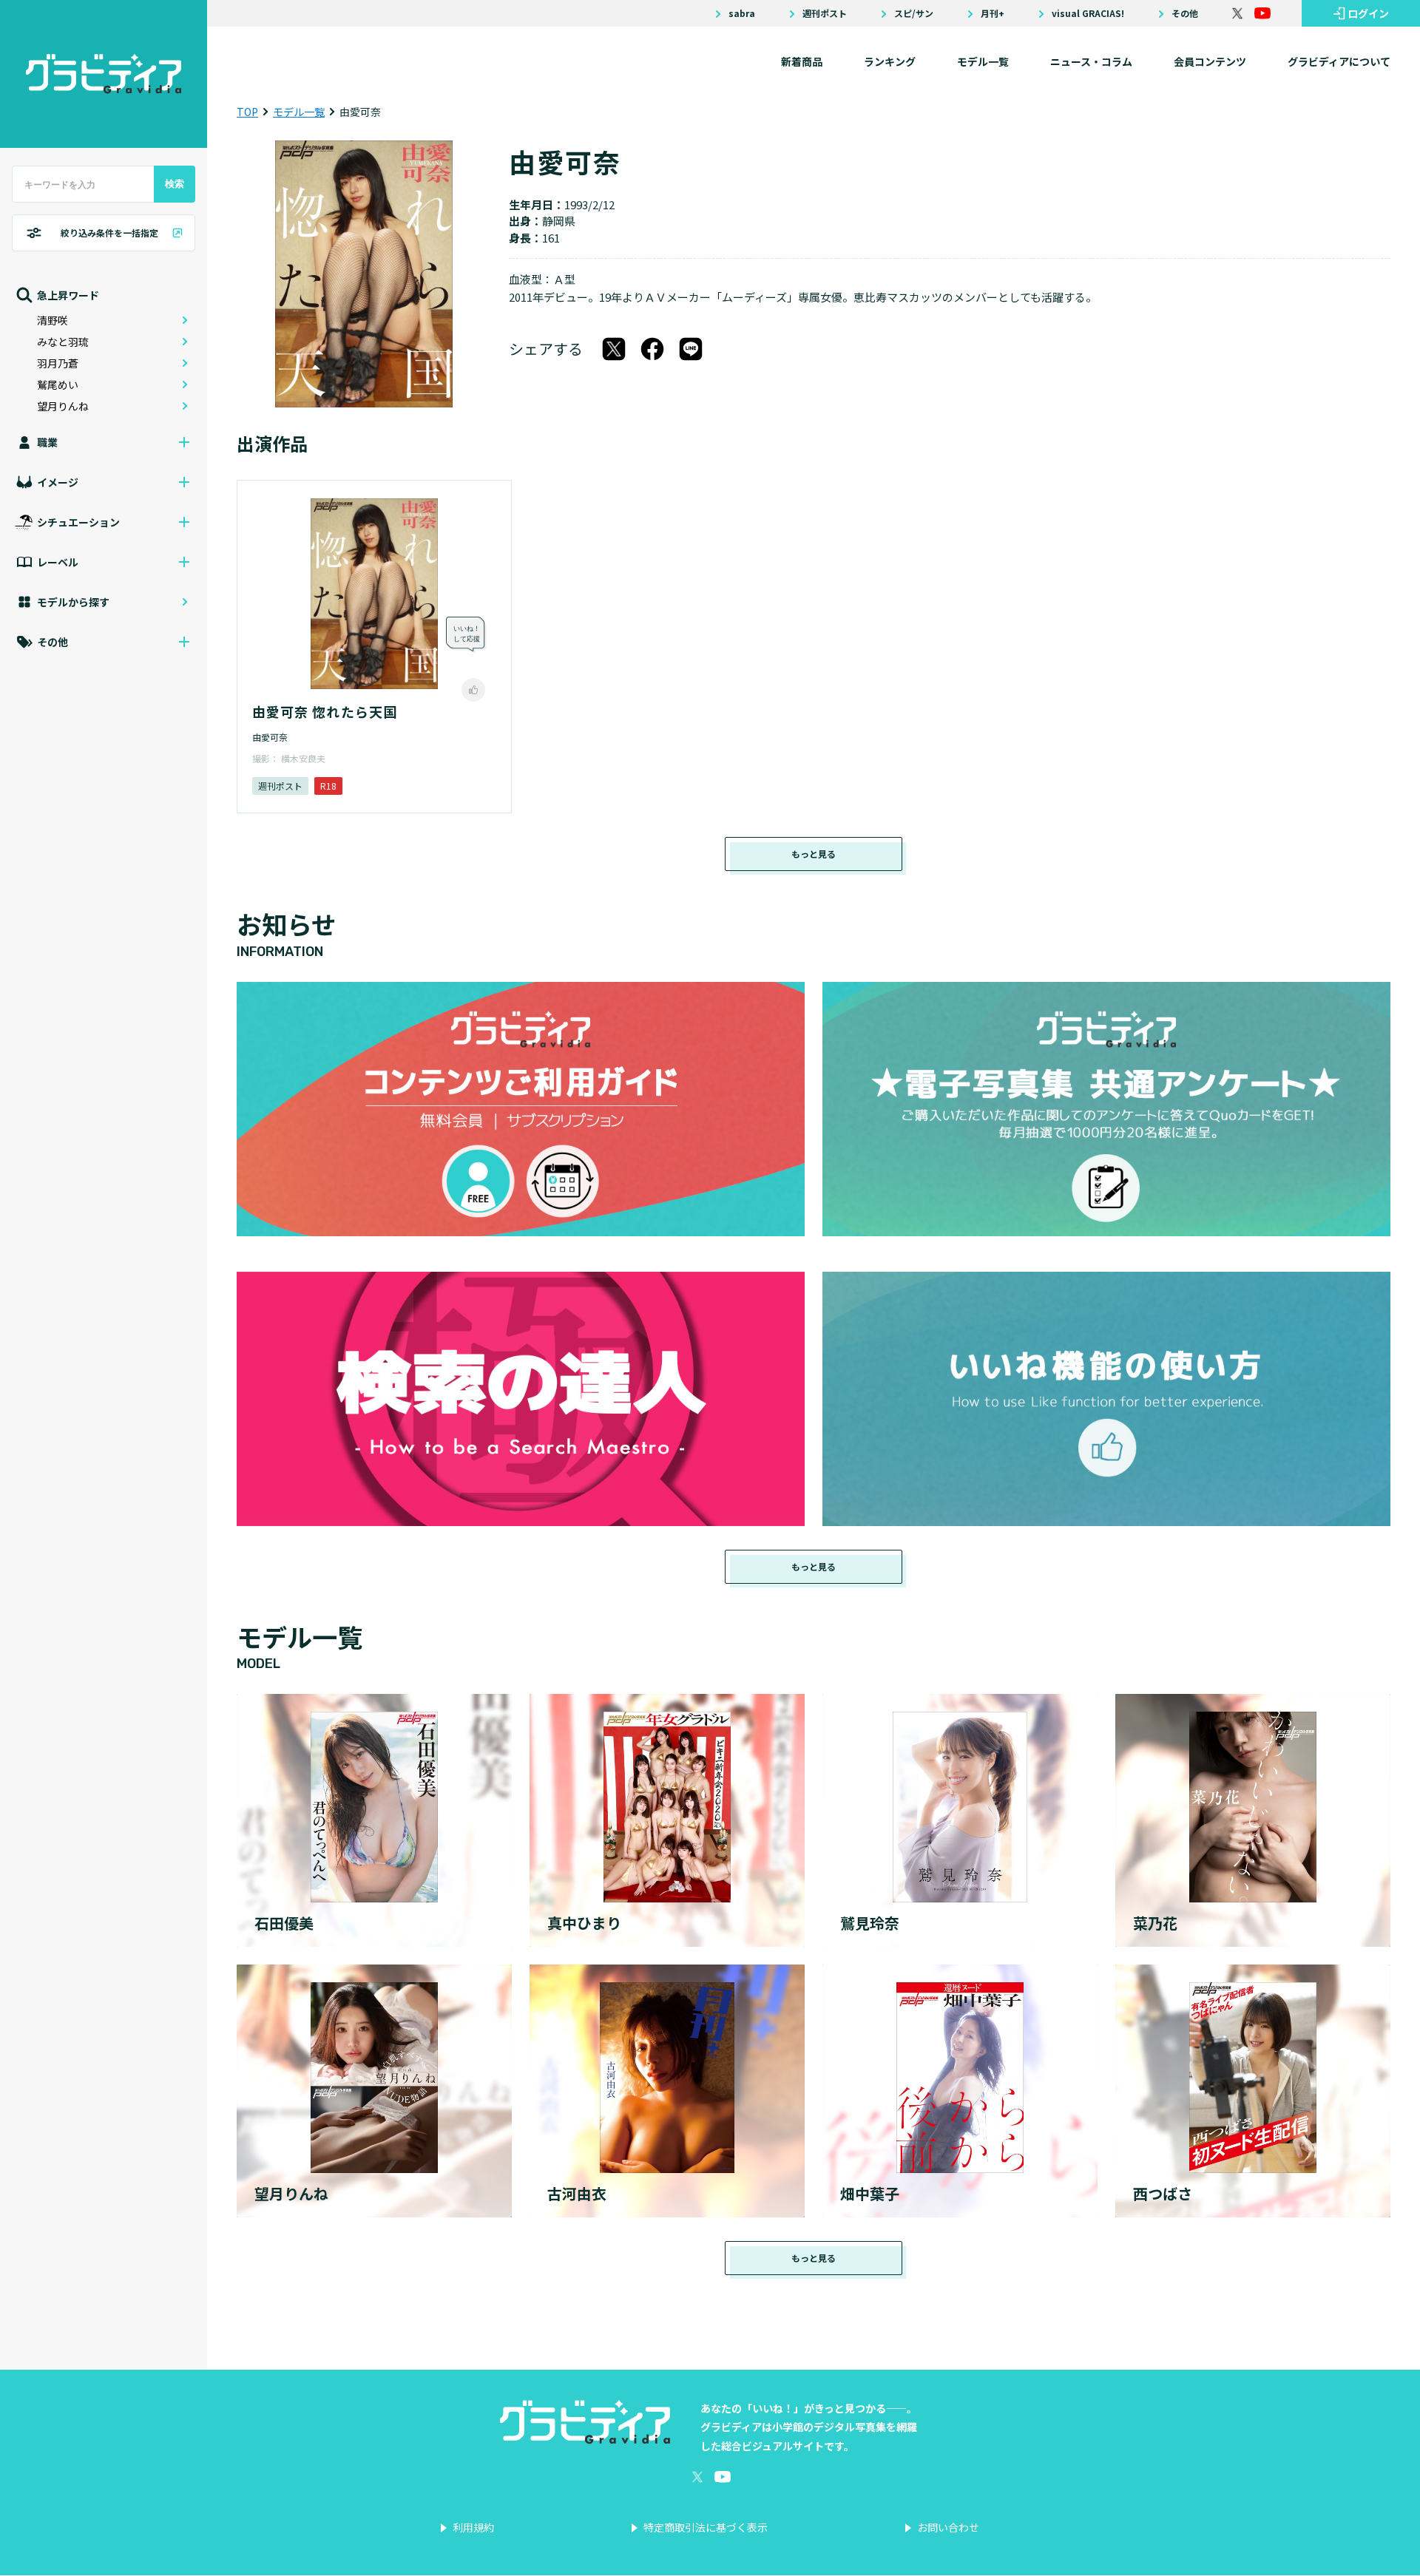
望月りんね (63, 406)
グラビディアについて (1339, 61)
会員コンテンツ (1210, 61)
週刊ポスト (825, 13)
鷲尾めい (58, 384)
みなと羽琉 (63, 342)
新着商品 (802, 61)
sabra (742, 13)
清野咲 (53, 320)
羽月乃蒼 (58, 363)
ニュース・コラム (1091, 61)
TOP (247, 112)
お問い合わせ (948, 2527)
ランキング (890, 61)
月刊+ (993, 13)
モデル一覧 (983, 61)
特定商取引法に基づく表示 (706, 2527)
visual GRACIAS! (1088, 13)
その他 (1185, 13)
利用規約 (473, 2527)
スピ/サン (914, 13)
